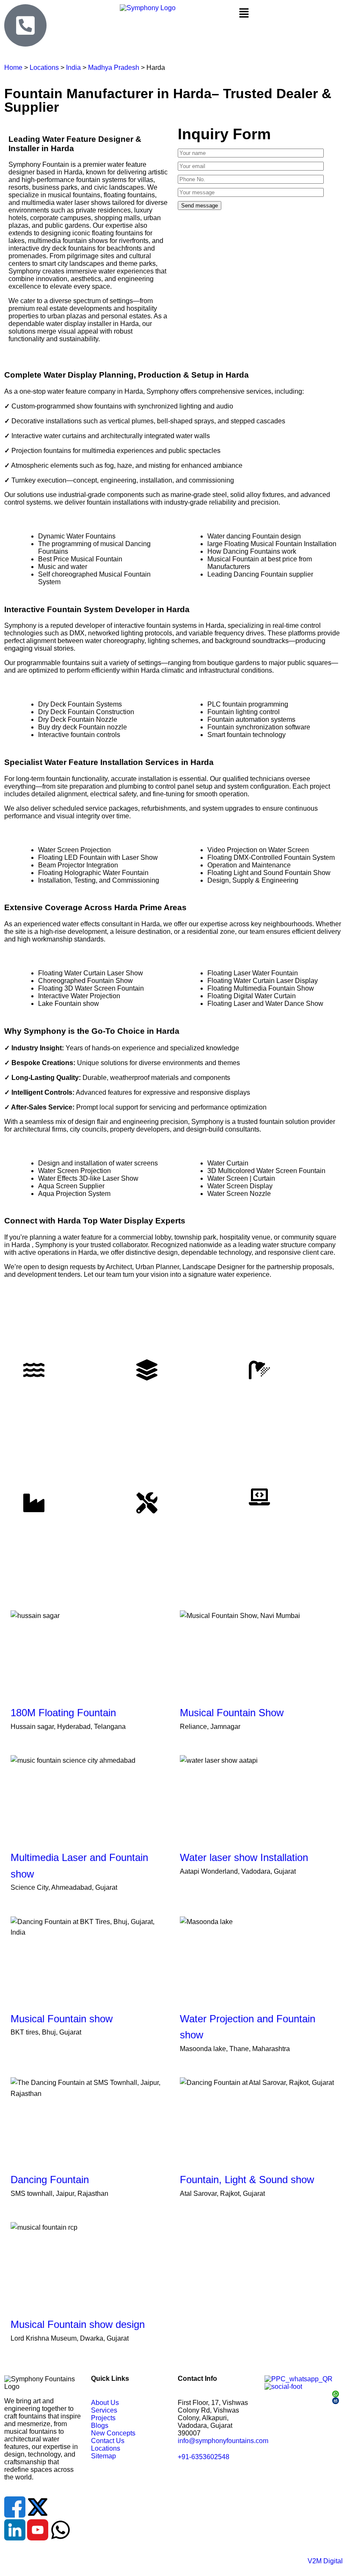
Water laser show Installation (244, 1857)
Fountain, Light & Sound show (247, 2180)
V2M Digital (325, 2561)
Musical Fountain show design (78, 2324)
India (73, 68)
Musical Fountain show (62, 2019)
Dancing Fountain (50, 2180)
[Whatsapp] (61, 2530)
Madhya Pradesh (114, 68)
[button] (289, 14)
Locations (45, 68)
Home (13, 68)
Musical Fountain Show (232, 1713)
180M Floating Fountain (63, 1713)
